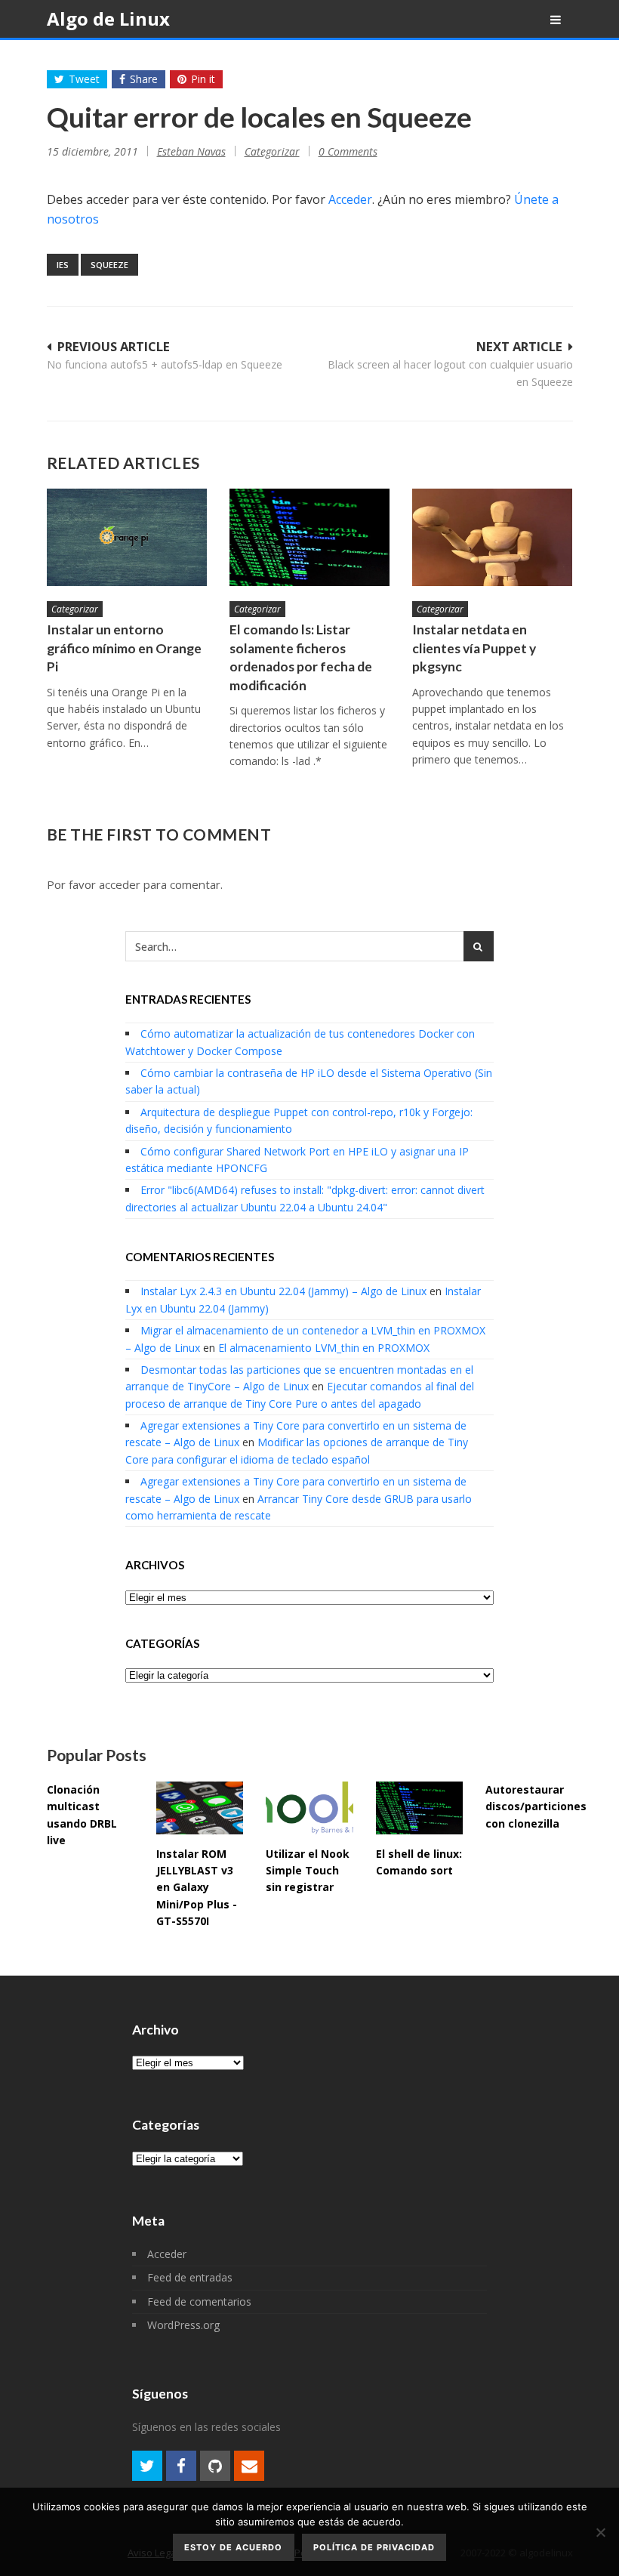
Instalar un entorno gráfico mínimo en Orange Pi (124, 648)
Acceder (350, 199)
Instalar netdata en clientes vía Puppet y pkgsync (474, 648)
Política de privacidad (374, 2547)
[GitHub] (215, 2466)
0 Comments (348, 151)
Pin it (203, 79)
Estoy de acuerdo (233, 2547)
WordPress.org (183, 2325)
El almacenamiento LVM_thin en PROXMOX (324, 1348)
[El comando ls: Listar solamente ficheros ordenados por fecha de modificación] (309, 537)
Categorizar (272, 151)
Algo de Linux (108, 19)
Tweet (84, 79)
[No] (600, 2532)
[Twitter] (147, 2466)
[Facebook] (181, 2466)
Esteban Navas (191, 151)
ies (63, 265)
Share (144, 79)
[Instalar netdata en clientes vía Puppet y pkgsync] (492, 537)
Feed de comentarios (199, 2301)
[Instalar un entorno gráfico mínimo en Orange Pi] (127, 537)
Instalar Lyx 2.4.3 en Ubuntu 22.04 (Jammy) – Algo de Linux (283, 1291)
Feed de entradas (190, 2277)
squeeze (109, 265)
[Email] (249, 2466)
